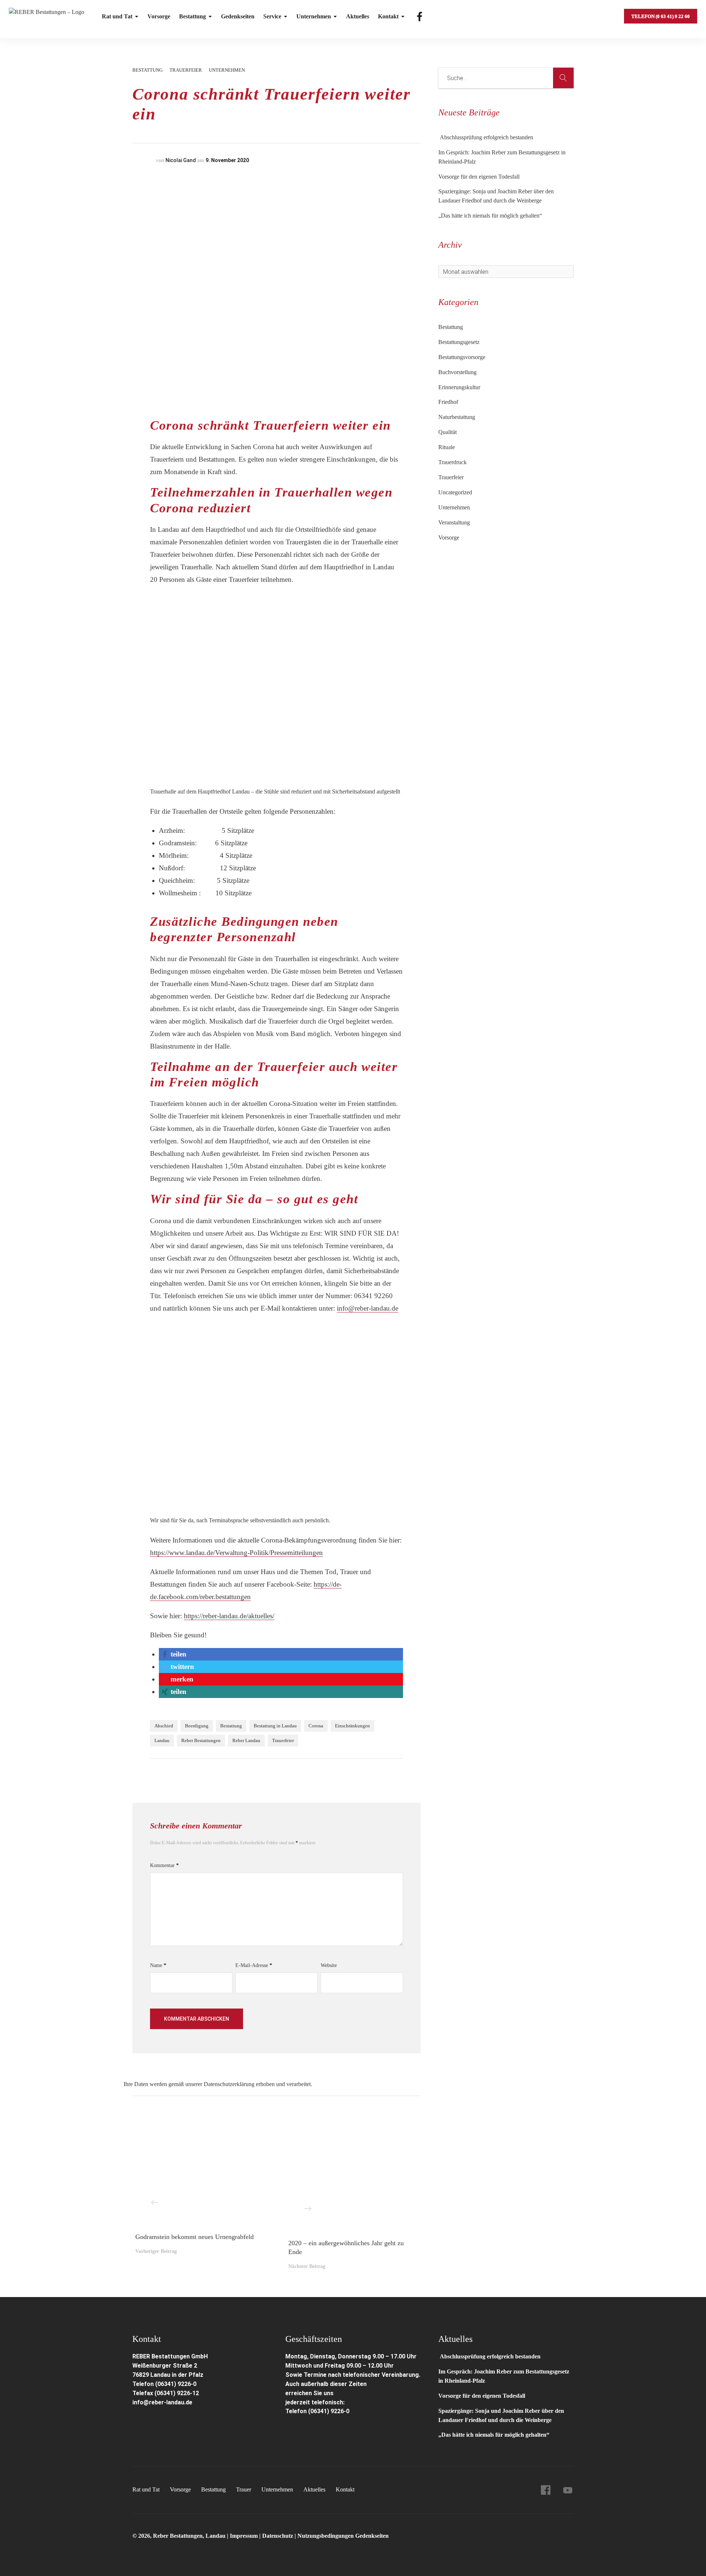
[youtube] (568, 2490)
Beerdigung (197, 1726)
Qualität (448, 432)
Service (272, 16)
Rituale (447, 447)
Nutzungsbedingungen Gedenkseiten (343, 2536)
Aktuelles (358, 16)
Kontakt (388, 16)
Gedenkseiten (238, 16)
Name (158, 1965)
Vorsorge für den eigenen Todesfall (479, 177)
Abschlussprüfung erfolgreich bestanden (486, 137)
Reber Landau (246, 1740)
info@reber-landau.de (368, 1308)
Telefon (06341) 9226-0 (164, 2384)
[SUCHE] (563, 78)
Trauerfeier (186, 70)
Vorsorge (159, 16)
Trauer (244, 2489)
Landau (162, 1740)
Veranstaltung (454, 522)
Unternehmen (314, 16)
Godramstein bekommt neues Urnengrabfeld (195, 2237)
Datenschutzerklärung (229, 2084)
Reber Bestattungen (201, 1740)
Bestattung (192, 16)
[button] (174, 1654)
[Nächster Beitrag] (353, 2176)
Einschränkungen (352, 1726)
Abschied (164, 1726)
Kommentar (164, 1865)
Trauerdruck (452, 462)
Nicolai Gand (181, 160)
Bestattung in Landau (275, 1726)
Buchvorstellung (457, 372)
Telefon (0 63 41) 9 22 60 (661, 16)
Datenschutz (278, 2536)
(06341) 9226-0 (329, 2411)
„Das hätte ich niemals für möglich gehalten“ (490, 216)
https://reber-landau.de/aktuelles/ (229, 1616)
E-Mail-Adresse (254, 1965)
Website (329, 1965)
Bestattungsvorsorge (462, 357)
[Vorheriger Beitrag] (200, 2173)
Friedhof (448, 402)
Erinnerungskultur (459, 387)
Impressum (245, 2536)
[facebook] (546, 2490)
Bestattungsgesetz (459, 342)
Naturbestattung (457, 417)
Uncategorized (455, 492)
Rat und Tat (117, 16)
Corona (316, 1726)
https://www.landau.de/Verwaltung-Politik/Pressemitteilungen (236, 1553)
